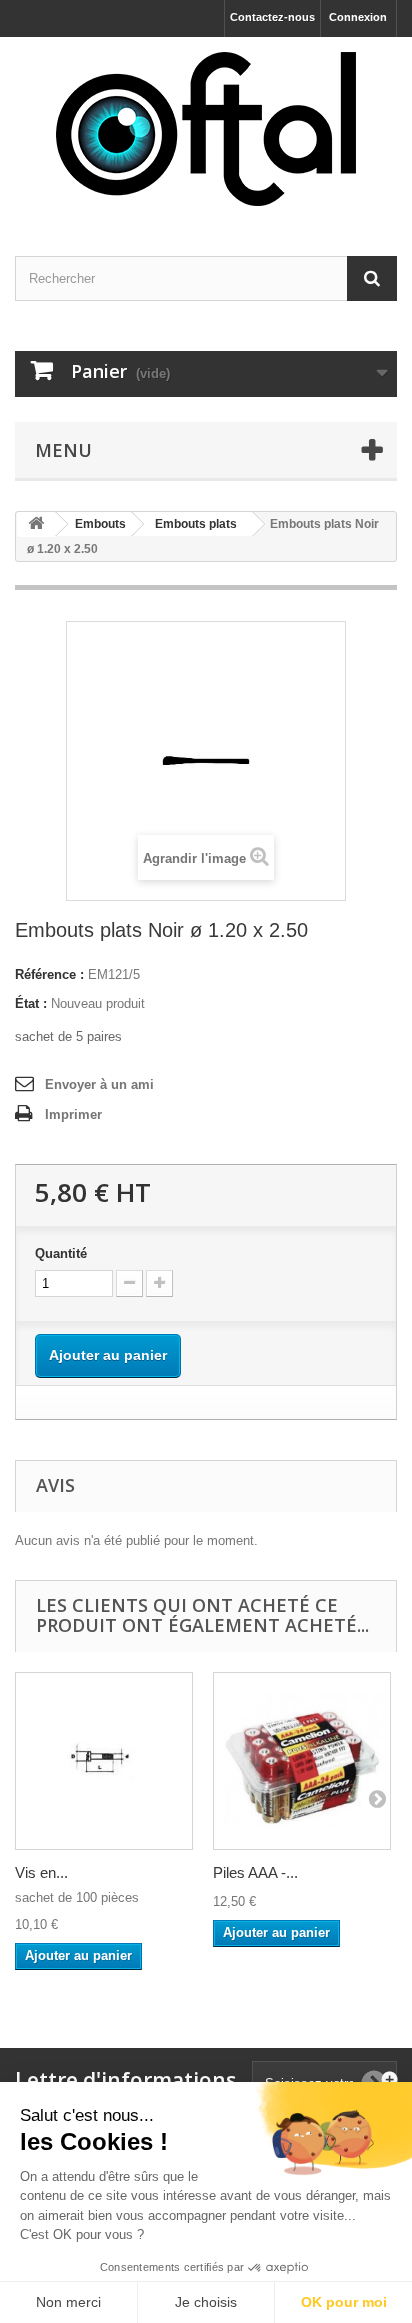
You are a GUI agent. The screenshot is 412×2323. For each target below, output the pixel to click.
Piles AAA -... (255, 1872)
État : (31, 1003)
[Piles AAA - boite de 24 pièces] (302, 1761)
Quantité (61, 1253)
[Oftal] (206, 129)
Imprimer (73, 1114)
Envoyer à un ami (99, 1084)
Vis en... (41, 1872)
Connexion (358, 17)
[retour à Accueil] (36, 524)
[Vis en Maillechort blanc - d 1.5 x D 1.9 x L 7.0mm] (104, 1761)
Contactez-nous (272, 17)
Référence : (49, 974)
